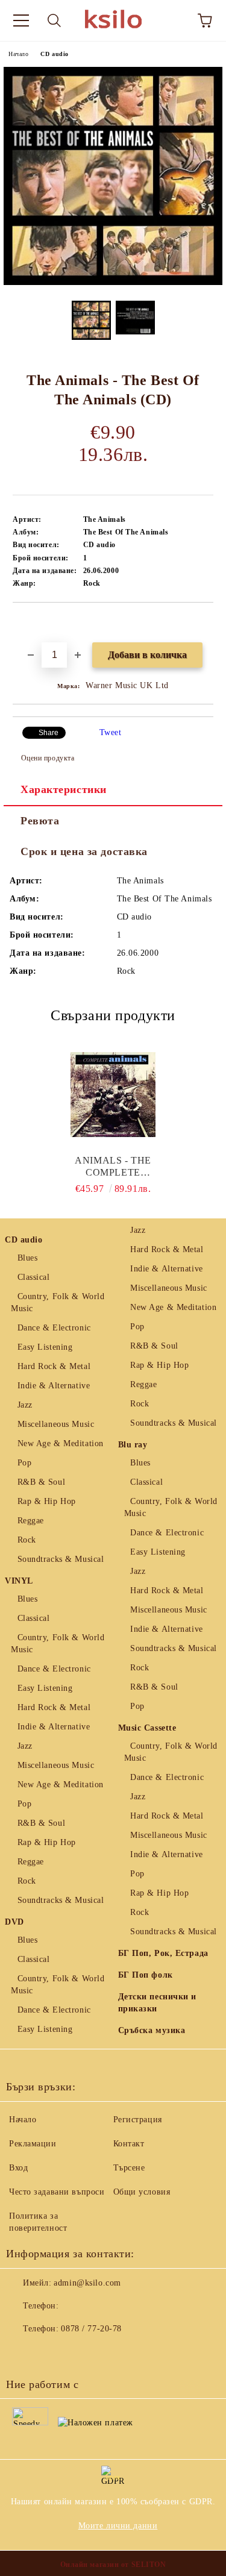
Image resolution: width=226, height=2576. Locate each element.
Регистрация (138, 2120)
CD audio (54, 54)
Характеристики (64, 789)
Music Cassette (147, 1728)
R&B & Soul (41, 1482)
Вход (18, 2168)
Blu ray (133, 1445)
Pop (24, 1463)
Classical (34, 1277)
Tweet (111, 732)
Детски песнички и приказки (158, 2003)
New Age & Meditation (61, 1443)
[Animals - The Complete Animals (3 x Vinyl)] (113, 1094)
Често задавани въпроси (57, 2192)
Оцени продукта (48, 758)
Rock (27, 1540)
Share (49, 733)
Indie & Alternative (54, 1386)
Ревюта (40, 821)
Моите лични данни (118, 2526)
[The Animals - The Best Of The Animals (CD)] (113, 282)
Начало (18, 54)
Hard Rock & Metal (54, 1366)
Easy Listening (45, 1347)
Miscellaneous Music (56, 1424)
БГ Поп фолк (146, 1975)
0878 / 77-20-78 (91, 2329)
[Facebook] (22, 2353)
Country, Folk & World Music (58, 1302)
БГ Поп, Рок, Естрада (163, 1953)
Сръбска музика (152, 2030)
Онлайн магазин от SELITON (113, 2565)
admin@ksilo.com (87, 2283)
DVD (14, 1922)
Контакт (129, 2144)
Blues (27, 1258)
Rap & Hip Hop (47, 1501)
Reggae (31, 1521)
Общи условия (142, 2192)
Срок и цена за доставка (84, 851)
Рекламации (33, 2144)
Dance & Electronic (54, 1328)
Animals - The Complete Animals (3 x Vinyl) (113, 1167)
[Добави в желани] (205, 623)
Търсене (129, 2168)
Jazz (25, 1405)
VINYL (19, 1581)
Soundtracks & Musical (61, 1559)
